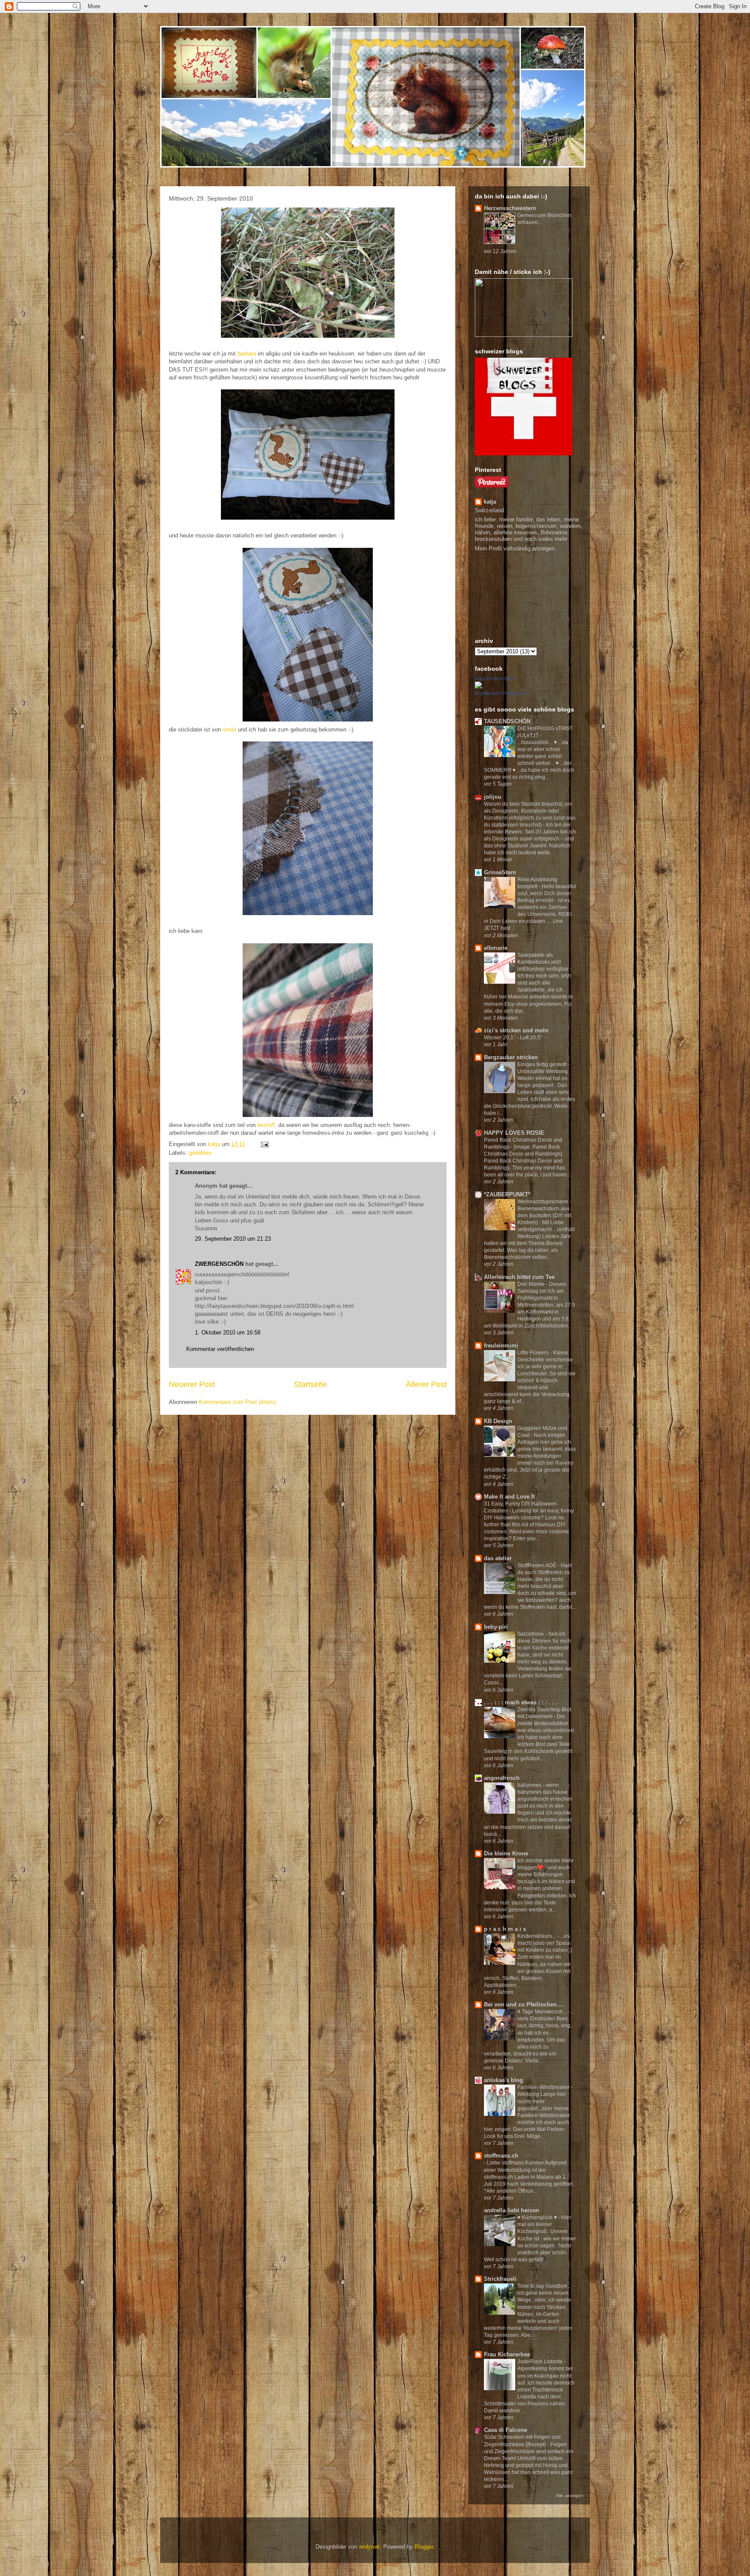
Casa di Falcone (505, 2430)
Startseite (310, 1384)
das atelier (498, 1558)
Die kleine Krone (506, 1853)
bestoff (266, 1125)
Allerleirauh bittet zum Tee (519, 1277)
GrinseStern (500, 872)
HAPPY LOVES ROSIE (514, 1133)
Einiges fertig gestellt (543, 1064)
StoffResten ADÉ (538, 1565)
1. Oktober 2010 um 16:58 (228, 1332)
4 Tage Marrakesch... (543, 2012)
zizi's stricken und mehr (516, 1030)
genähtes (200, 1153)
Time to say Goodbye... (545, 2286)
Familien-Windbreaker (544, 2087)
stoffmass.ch (501, 2156)
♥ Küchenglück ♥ (538, 2217)
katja (490, 502)
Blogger (424, 2547)
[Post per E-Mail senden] (264, 1144)
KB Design (498, 1421)
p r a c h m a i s (505, 1929)
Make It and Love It (509, 1497)
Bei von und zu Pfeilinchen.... (524, 2004)
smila (229, 730)
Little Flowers (534, 1353)
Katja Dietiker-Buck (495, 679)
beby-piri (496, 1627)
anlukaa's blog (503, 2080)
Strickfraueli (500, 2279)
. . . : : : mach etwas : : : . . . (521, 1702)
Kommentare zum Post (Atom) (237, 1402)
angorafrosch (502, 1778)
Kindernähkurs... (537, 1936)
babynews (530, 1785)
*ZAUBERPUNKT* (507, 1194)
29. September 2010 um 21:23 (233, 1239)
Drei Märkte (532, 1284)
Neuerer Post (192, 1384)
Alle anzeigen (570, 2495)
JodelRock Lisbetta (541, 2362)
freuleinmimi (501, 1346)
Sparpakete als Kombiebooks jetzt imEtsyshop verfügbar (544, 962)
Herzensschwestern (510, 208)
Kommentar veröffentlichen (220, 1349)
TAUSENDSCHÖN (507, 721)
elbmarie (496, 948)
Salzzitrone (531, 1634)
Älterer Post (426, 1384)
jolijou (493, 797)
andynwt (369, 2547)
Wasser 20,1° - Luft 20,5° (514, 1038)
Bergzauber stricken (511, 1057)
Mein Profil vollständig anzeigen (515, 548)
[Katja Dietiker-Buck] (478, 687)
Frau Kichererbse (507, 2354)
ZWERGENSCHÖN (219, 1264)
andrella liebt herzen (512, 2210)
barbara (247, 354)
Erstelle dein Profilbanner (501, 693)
